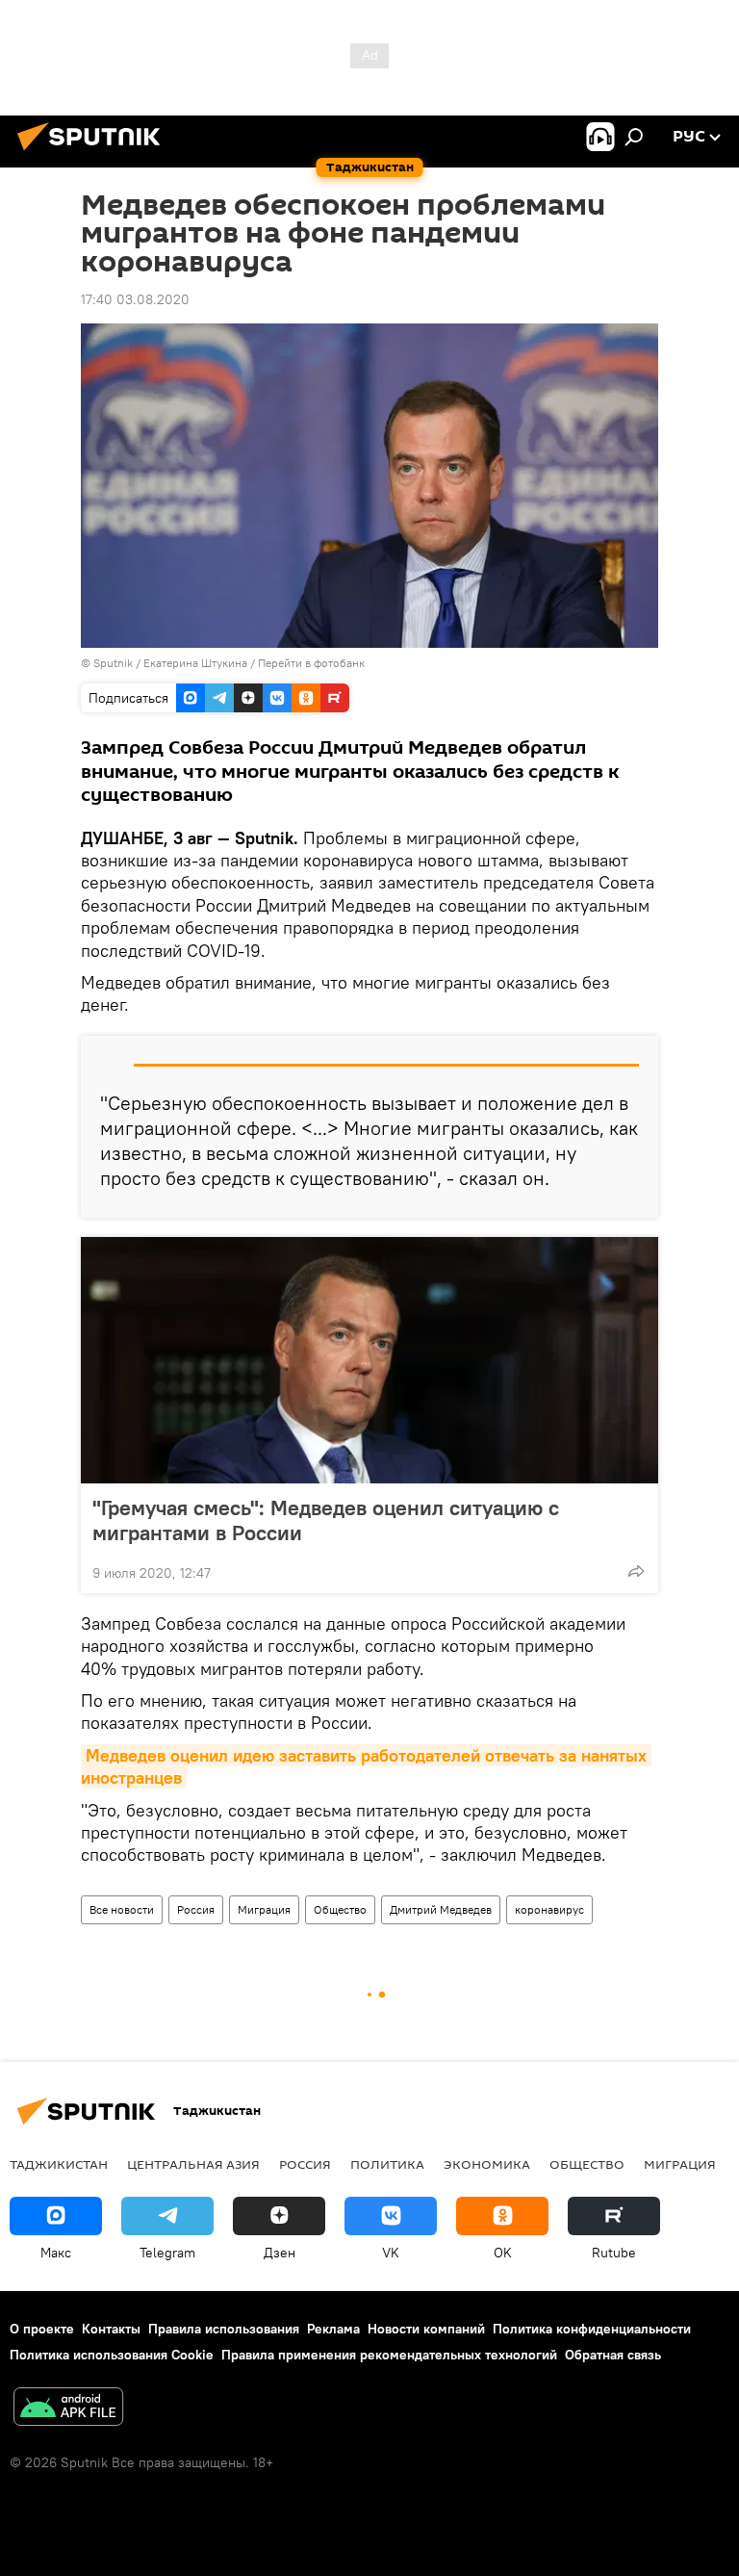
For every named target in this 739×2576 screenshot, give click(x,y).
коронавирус (549, 1909)
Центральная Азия (193, 2164)
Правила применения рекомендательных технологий (389, 2355)
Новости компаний (426, 2329)
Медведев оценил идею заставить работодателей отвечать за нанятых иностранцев (366, 1766)
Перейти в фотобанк (311, 663)
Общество (340, 1909)
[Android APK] (68, 2409)
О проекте (42, 2329)
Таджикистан (59, 2164)
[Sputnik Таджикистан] (94, 153)
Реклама (333, 2329)
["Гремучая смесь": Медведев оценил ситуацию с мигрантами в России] (369, 1360)
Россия (196, 1909)
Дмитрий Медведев (441, 1909)
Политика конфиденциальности (592, 2329)
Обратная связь (613, 2355)
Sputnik (115, 663)
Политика (387, 2164)
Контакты (111, 2329)
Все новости (122, 1909)
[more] (636, 1571)
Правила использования (224, 2329)
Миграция (264, 1909)
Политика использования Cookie (112, 2355)
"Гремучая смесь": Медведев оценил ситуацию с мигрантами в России (326, 1520)
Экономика (487, 2164)
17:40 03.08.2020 (135, 299)
